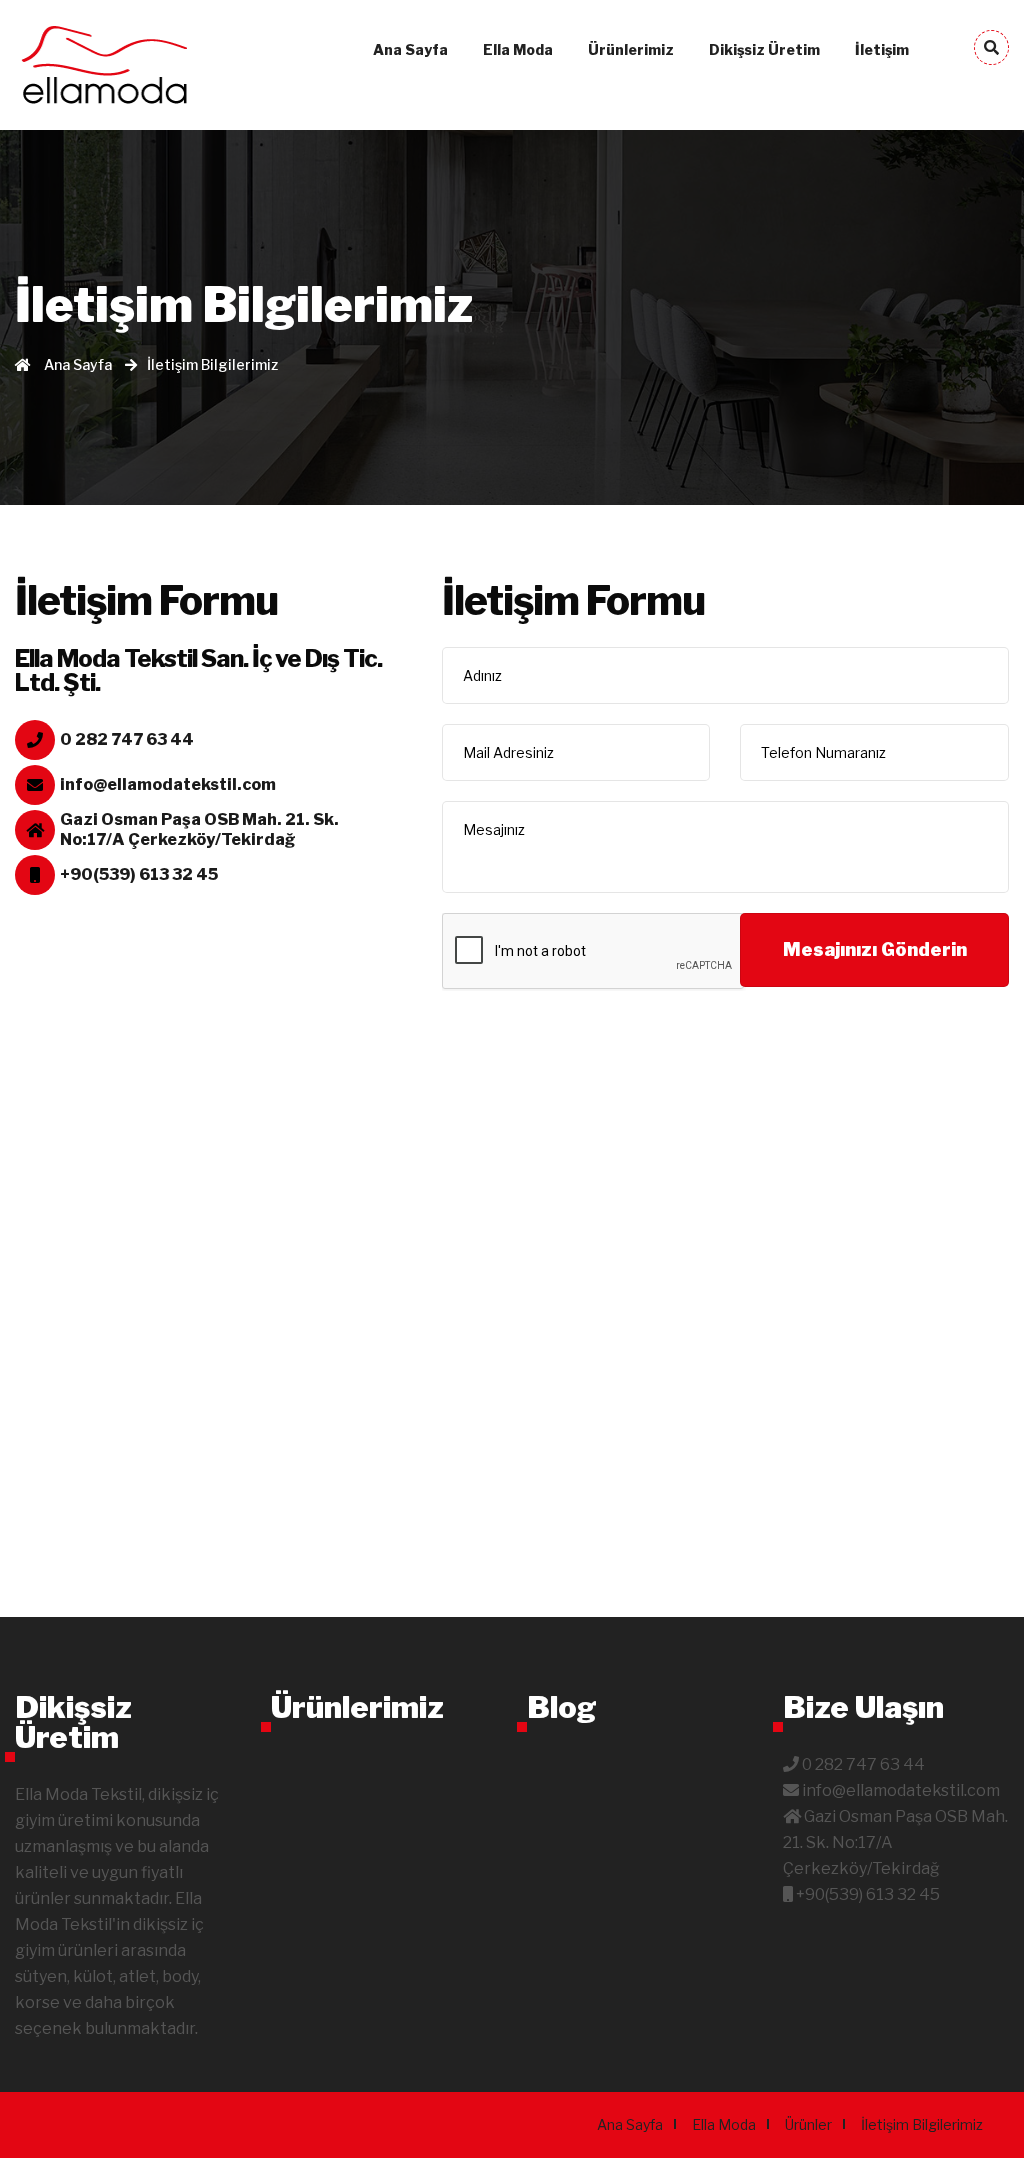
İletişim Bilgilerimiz (922, 2124)
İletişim (882, 49)
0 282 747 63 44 (127, 739)
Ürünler (808, 2124)
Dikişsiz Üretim (764, 49)
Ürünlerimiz (631, 49)
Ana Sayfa (410, 49)
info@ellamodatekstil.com (168, 784)
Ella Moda (518, 49)
